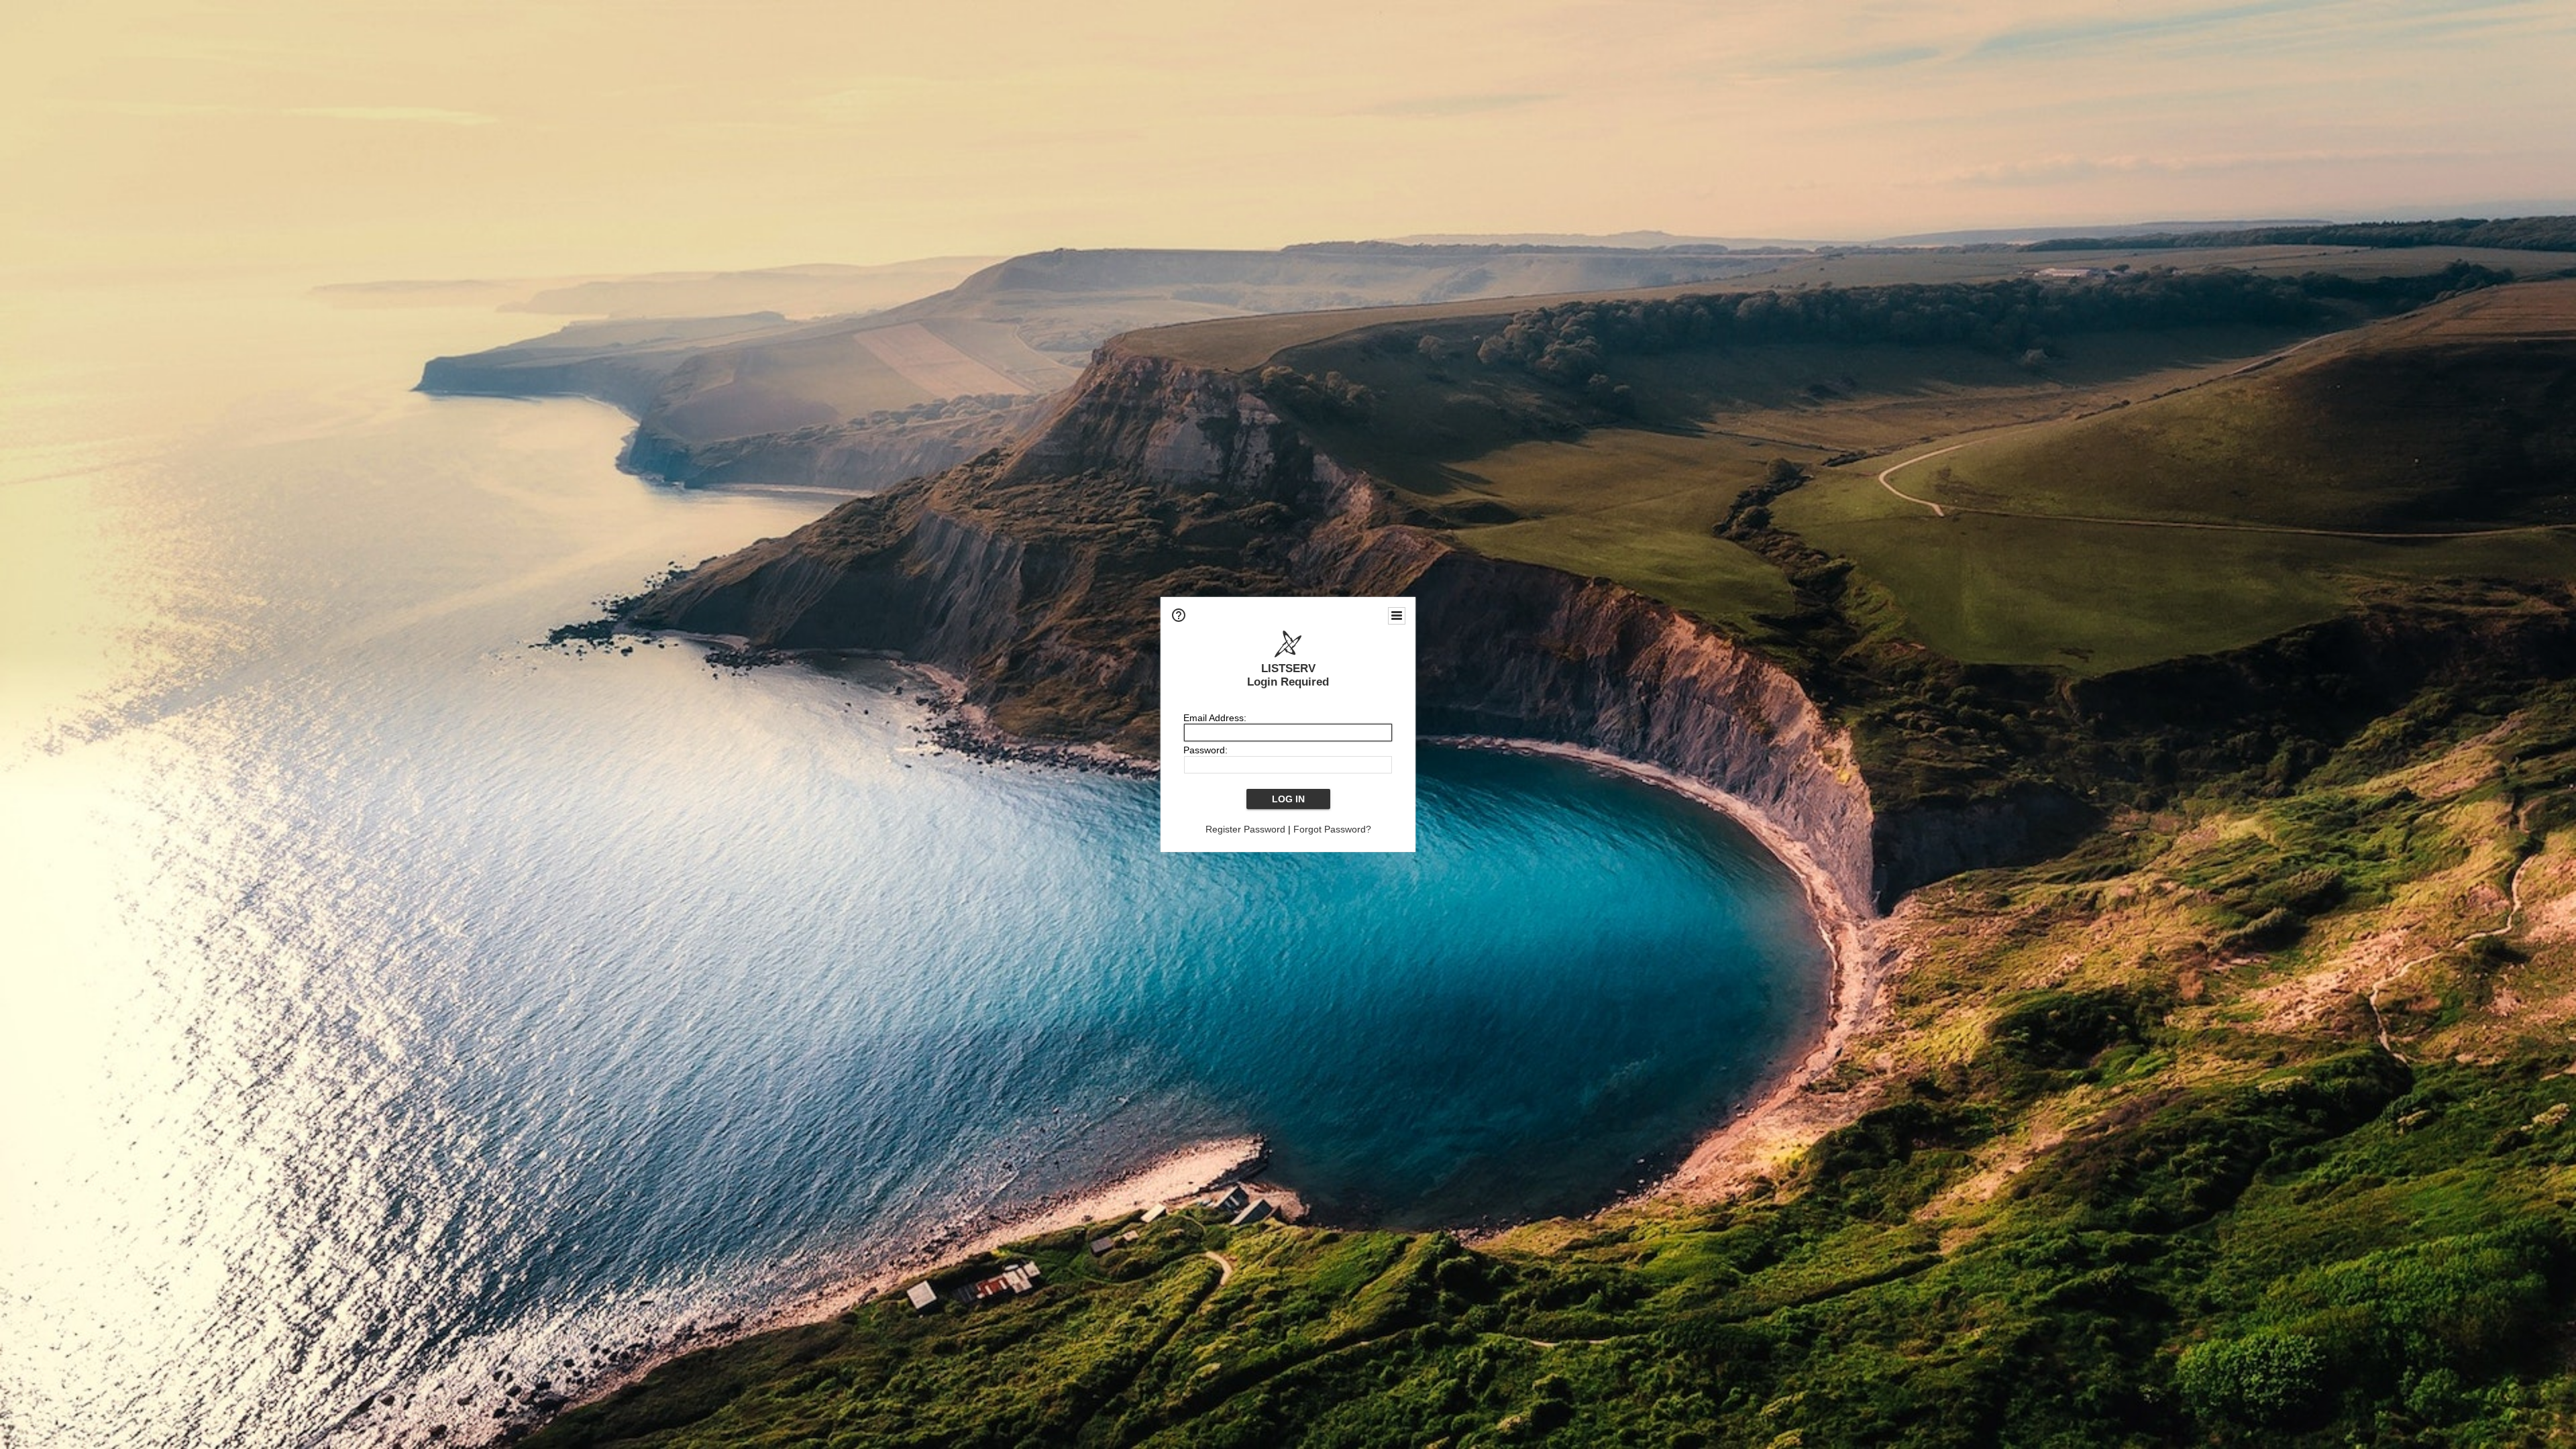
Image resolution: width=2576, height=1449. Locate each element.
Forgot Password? (1332, 829)
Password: (1205, 750)
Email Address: (1215, 718)
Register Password (1245, 829)
